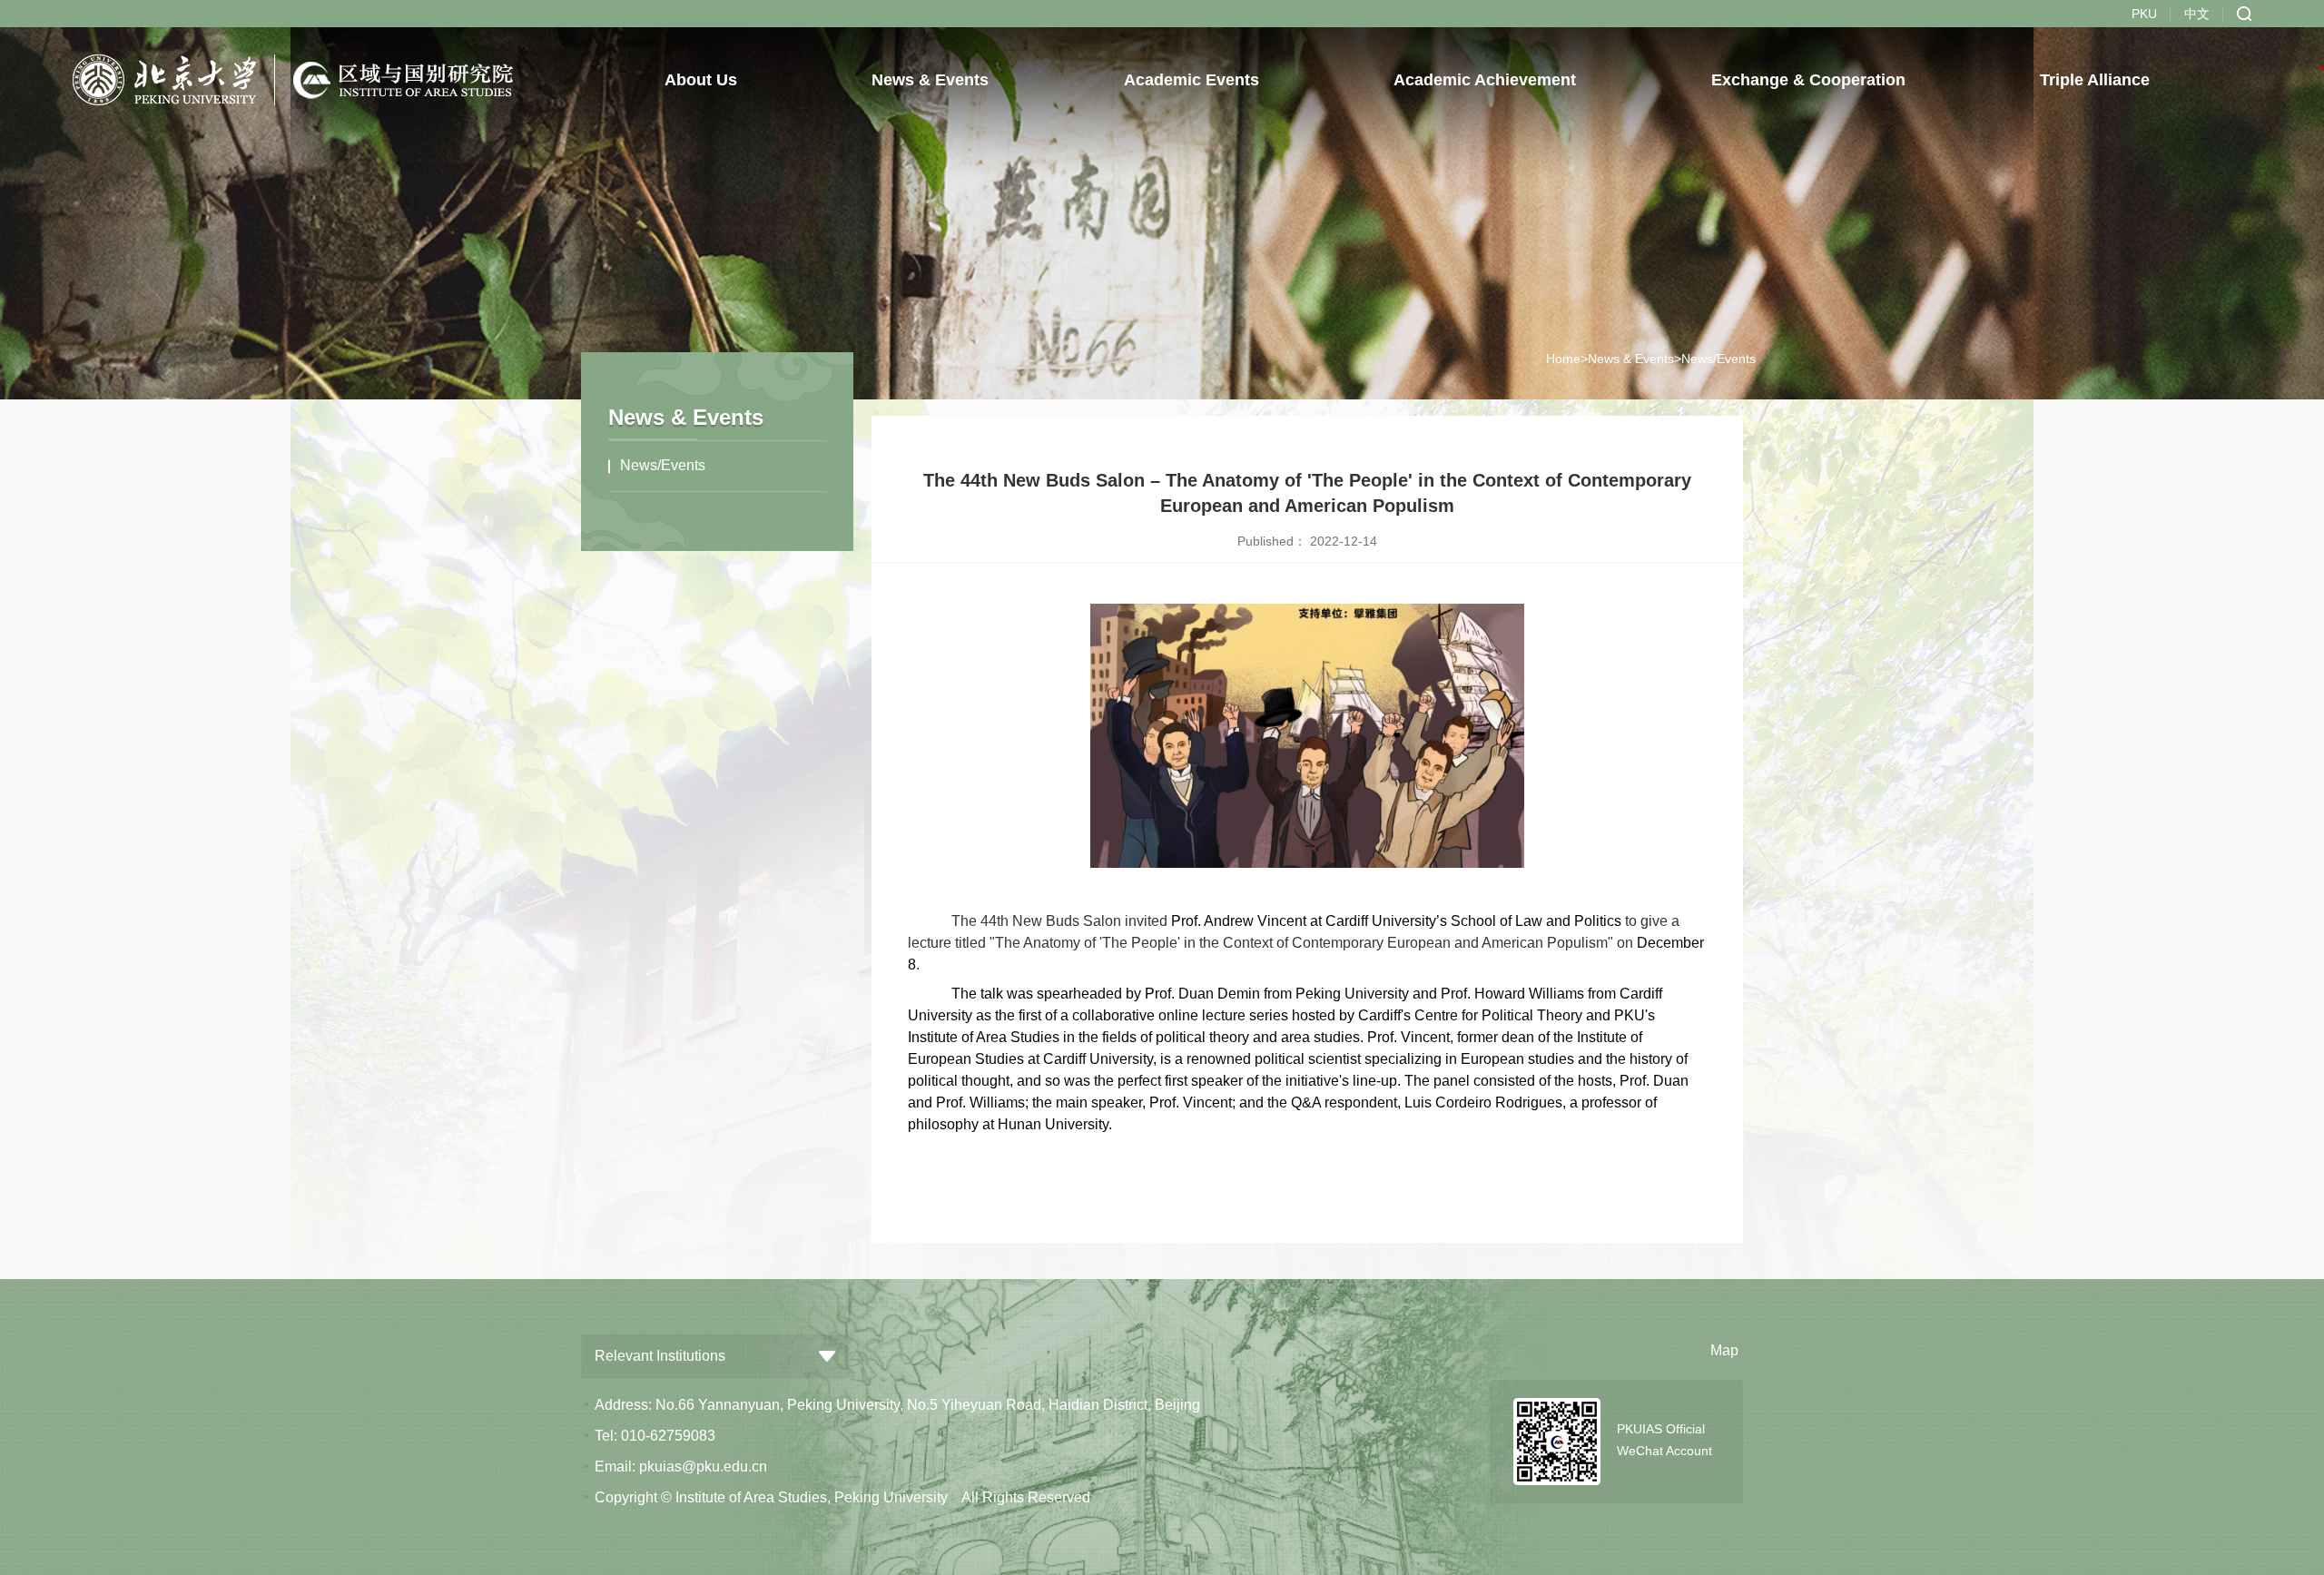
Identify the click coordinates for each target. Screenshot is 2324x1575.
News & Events (931, 80)
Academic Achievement (1486, 80)
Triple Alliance (2096, 80)
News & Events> (1635, 359)
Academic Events (1192, 80)
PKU (2144, 14)
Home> (1567, 359)
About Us (701, 80)
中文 (2197, 14)
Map (1724, 1350)
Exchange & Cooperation (1808, 80)
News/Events (663, 465)
